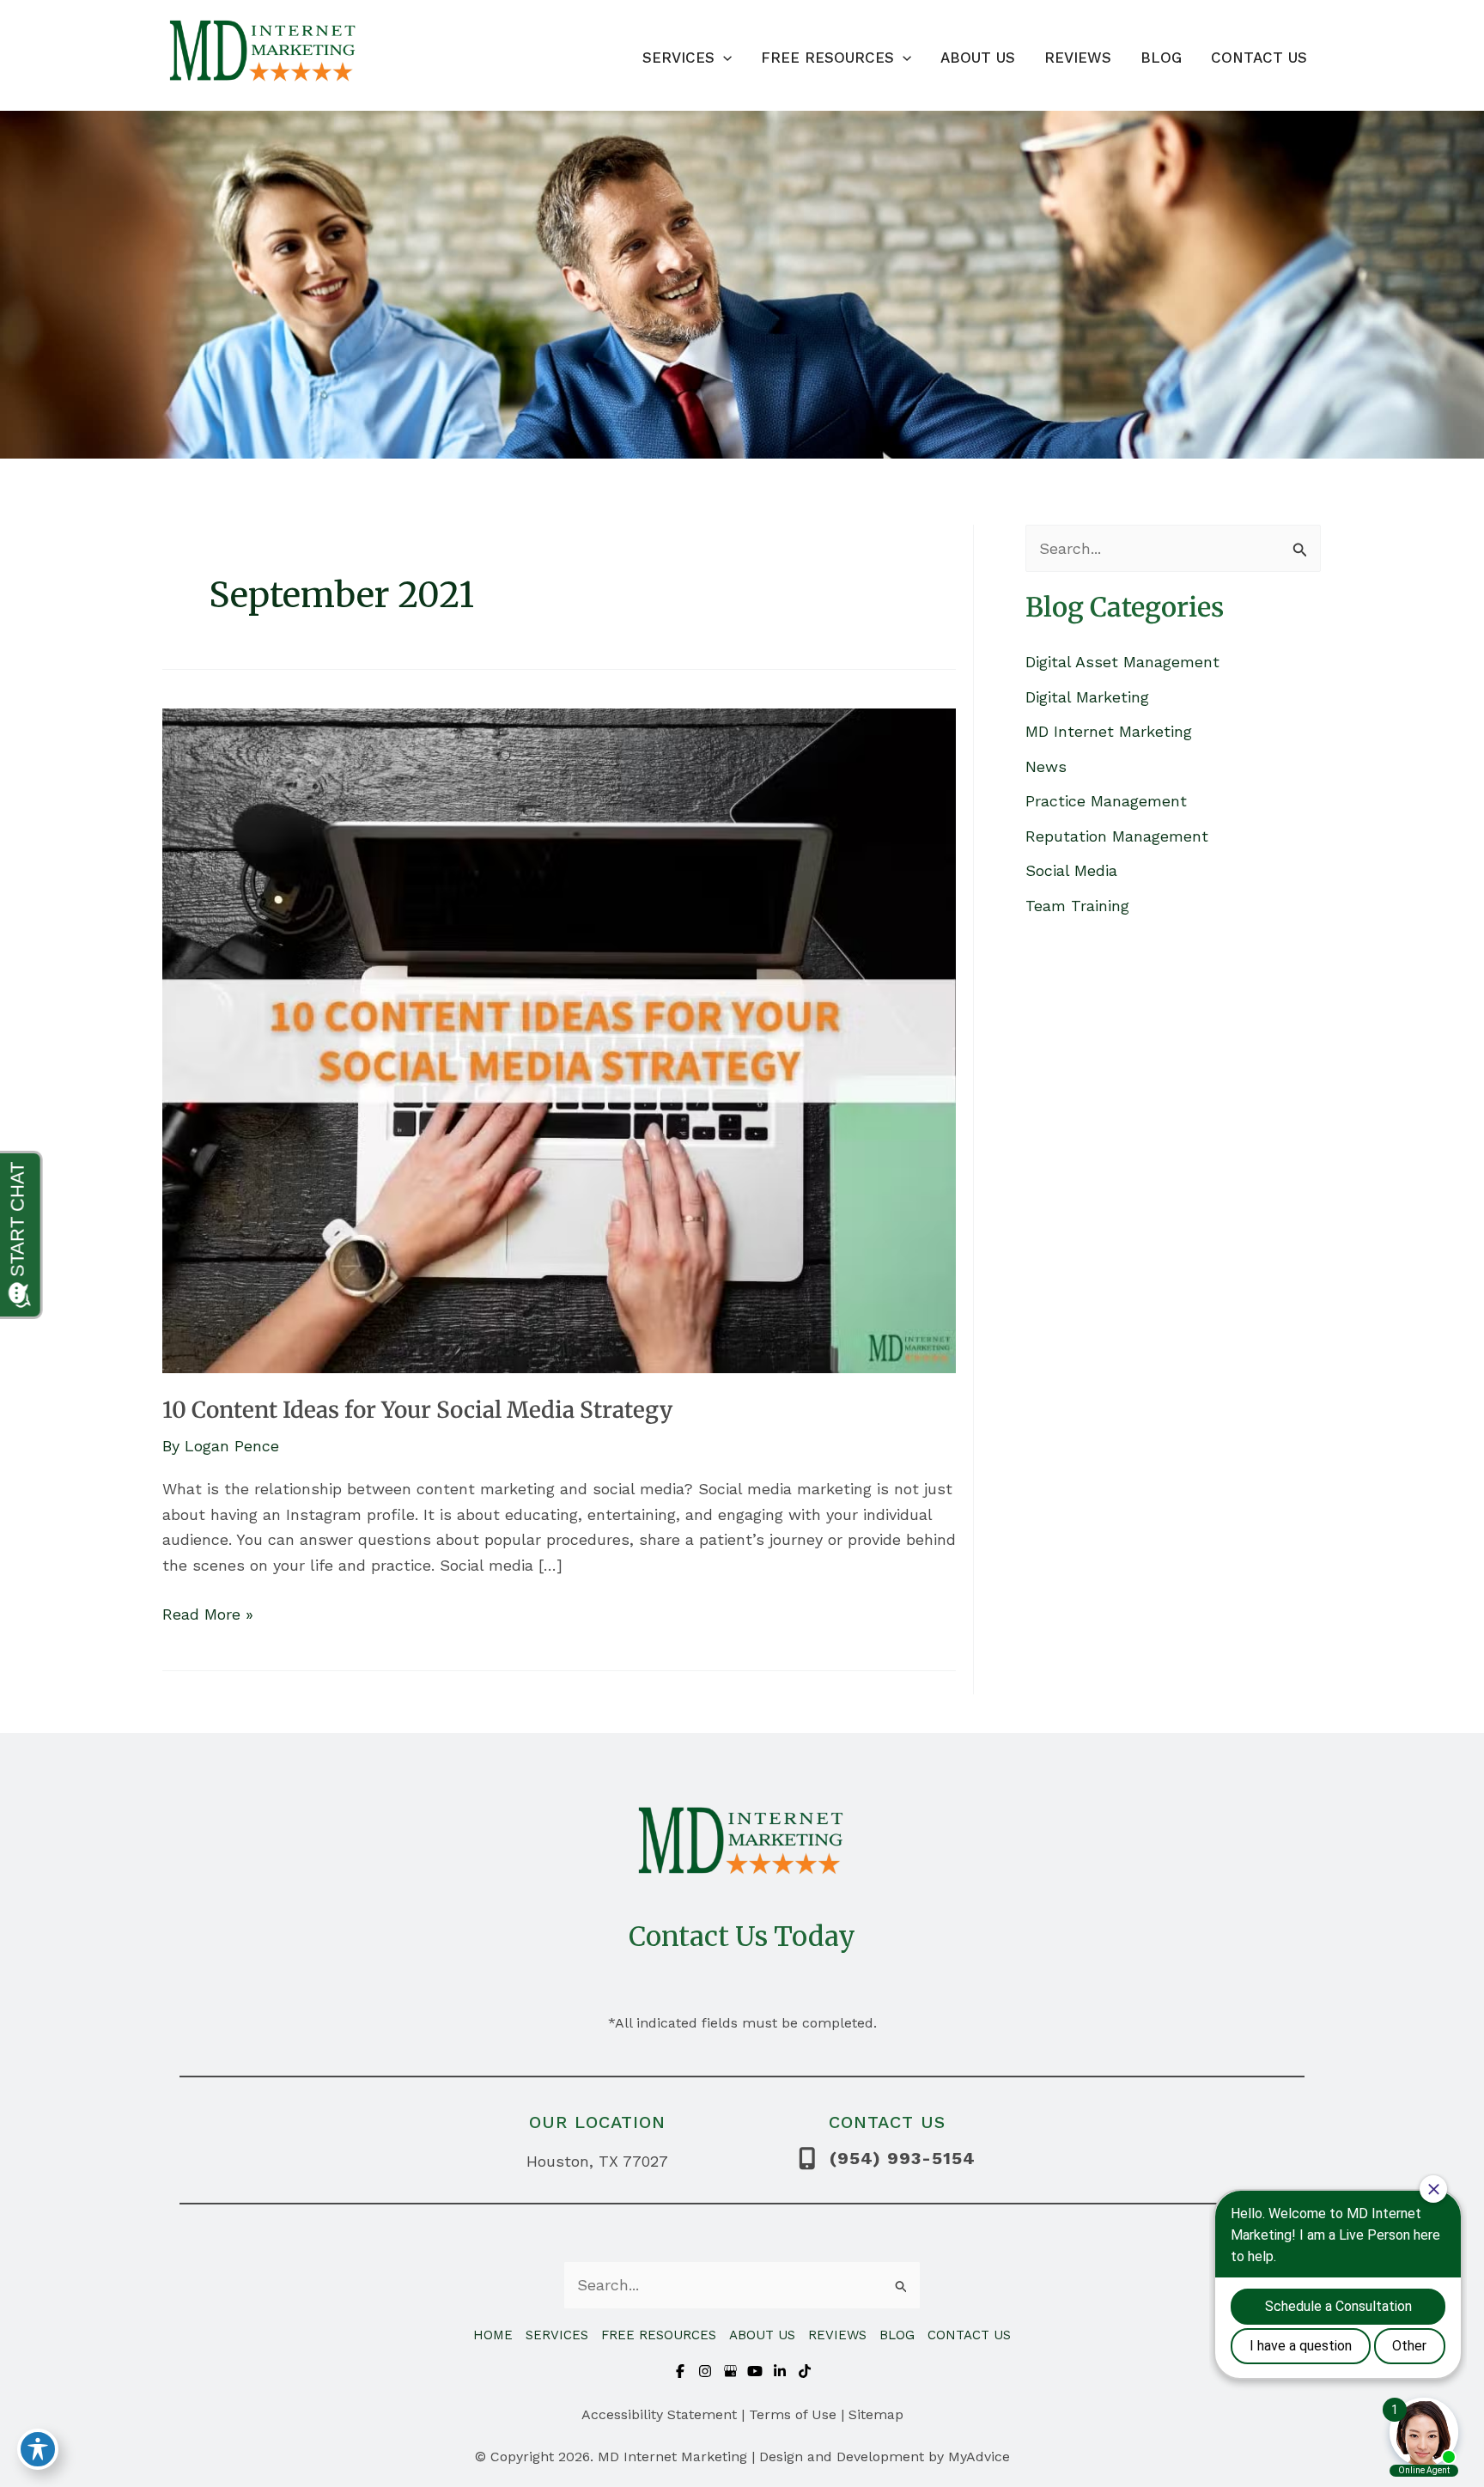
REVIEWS (837, 2335)
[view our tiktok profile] (805, 2371)
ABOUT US (762, 2335)
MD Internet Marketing (1109, 731)
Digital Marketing (1087, 697)
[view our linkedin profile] (780, 2371)
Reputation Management (1117, 836)
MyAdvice (979, 2457)
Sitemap (876, 2414)
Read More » (208, 1616)
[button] (723, 58)
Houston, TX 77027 (597, 2161)
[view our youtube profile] (755, 2371)
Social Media (1071, 870)
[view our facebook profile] (680, 2371)
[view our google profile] (730, 2371)
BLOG (897, 2335)
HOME (493, 2335)
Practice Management (1106, 801)
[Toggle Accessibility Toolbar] (38, 2449)
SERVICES (557, 2335)
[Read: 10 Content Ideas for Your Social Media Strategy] (559, 1039)
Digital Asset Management (1122, 662)
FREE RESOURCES (659, 2335)
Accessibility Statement (659, 2414)
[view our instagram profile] (705, 2371)
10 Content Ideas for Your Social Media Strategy (417, 1410)
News (1046, 766)
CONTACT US (969, 2335)
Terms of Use (793, 2414)
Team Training (1077, 906)
